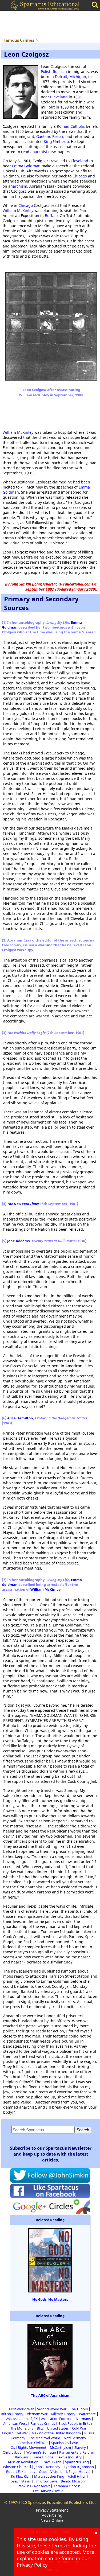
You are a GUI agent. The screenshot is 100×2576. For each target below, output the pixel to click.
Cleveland (59, 97)
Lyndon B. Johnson (79, 2467)
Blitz (40, 2428)
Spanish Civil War (65, 2443)
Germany (18, 2438)
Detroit (61, 77)
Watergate (87, 2414)
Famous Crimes (43, 2423)
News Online (52, 2520)
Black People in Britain (76, 2423)
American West (15, 2423)
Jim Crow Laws (46, 2481)
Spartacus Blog (77, 2462)
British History (12, 2414)
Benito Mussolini (74, 2481)
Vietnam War (37, 2414)
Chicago (80, 176)
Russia (89, 2433)
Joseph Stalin (20, 2481)
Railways (22, 2457)
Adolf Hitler (77, 2476)
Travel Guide (52, 2462)
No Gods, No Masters (50, 2299)
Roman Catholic (71, 126)
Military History (63, 2414)
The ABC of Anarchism (50, 2395)
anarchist (39, 152)
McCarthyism (60, 2447)
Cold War (79, 2428)
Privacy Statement (52, 2510)
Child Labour (13, 2452)
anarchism (18, 186)
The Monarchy (22, 2428)
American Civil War (33, 2443)
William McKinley (18, 210)
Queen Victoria (51, 2472)
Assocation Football (57, 2419)
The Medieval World (45, 2438)
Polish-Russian (54, 71)
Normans (83, 2419)
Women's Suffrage (41, 2452)
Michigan (78, 77)
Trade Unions (43, 2457)
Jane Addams (18, 1241)
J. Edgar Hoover (78, 2472)
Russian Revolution (23, 2462)
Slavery (80, 2447)
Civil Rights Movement (29, 2447)
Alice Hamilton (20, 1418)
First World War (21, 2409)
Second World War (52, 2409)
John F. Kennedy (47, 2467)
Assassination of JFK (22, 2419)
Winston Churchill (17, 2467)
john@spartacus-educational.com (63, 584)
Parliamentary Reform (77, 2452)
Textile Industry (69, 2457)
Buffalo (51, 216)
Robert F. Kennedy (21, 2472)
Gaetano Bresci (50, 136)
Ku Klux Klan (21, 2476)
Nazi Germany (75, 2438)
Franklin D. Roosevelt (33, 2486)
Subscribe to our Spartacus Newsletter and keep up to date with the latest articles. (51, 2154)
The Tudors (79, 2409)
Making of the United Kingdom (56, 2433)
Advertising (52, 2515)
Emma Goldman (26, 166)
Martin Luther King (49, 2476)
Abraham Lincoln (67, 2486)
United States (58, 2428)
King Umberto (56, 142)
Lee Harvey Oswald (48, 2491)
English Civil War (15, 2433)
